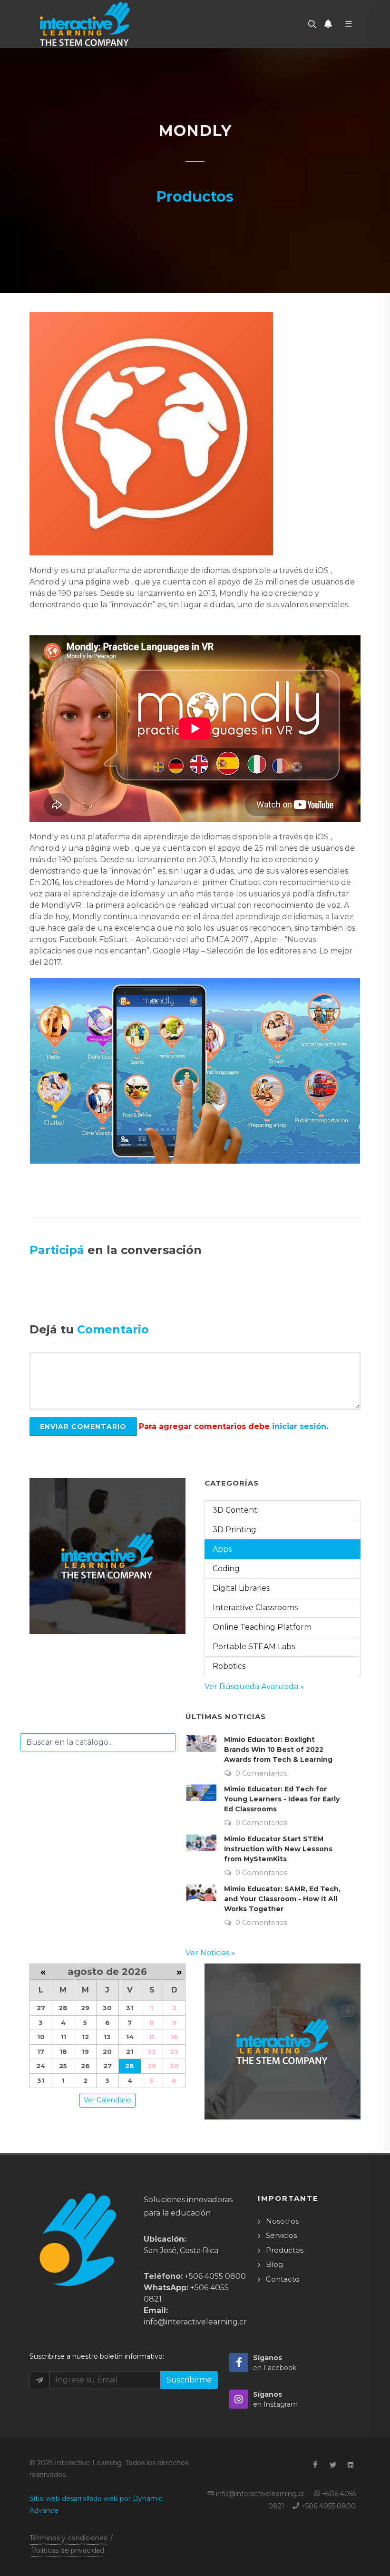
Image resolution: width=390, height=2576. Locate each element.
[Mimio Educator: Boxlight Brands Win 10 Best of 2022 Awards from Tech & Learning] (201, 1743)
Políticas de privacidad (68, 2550)
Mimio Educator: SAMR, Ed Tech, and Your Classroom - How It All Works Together (282, 1899)
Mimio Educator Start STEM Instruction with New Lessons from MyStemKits (278, 1849)
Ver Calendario (107, 2100)
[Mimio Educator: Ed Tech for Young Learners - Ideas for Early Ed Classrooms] (201, 1792)
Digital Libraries (241, 1588)
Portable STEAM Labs (254, 1647)
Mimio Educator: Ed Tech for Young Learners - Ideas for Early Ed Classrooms (282, 1799)
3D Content (235, 1510)
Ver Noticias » (210, 1953)
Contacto (283, 2279)
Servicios (281, 2235)
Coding (226, 1569)
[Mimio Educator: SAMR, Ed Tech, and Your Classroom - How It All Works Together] (201, 1893)
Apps (222, 1549)
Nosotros (282, 2221)
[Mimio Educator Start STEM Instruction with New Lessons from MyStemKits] (201, 1843)
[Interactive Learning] (85, 24)
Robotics (229, 1666)
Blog (274, 2264)
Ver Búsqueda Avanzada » (254, 1687)
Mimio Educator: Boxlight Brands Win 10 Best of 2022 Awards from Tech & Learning (278, 1750)
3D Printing (234, 1530)
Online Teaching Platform (262, 1627)
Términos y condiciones (68, 2538)
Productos (285, 2250)
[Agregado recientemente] (328, 24)
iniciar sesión (299, 1426)
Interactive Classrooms (255, 1608)
